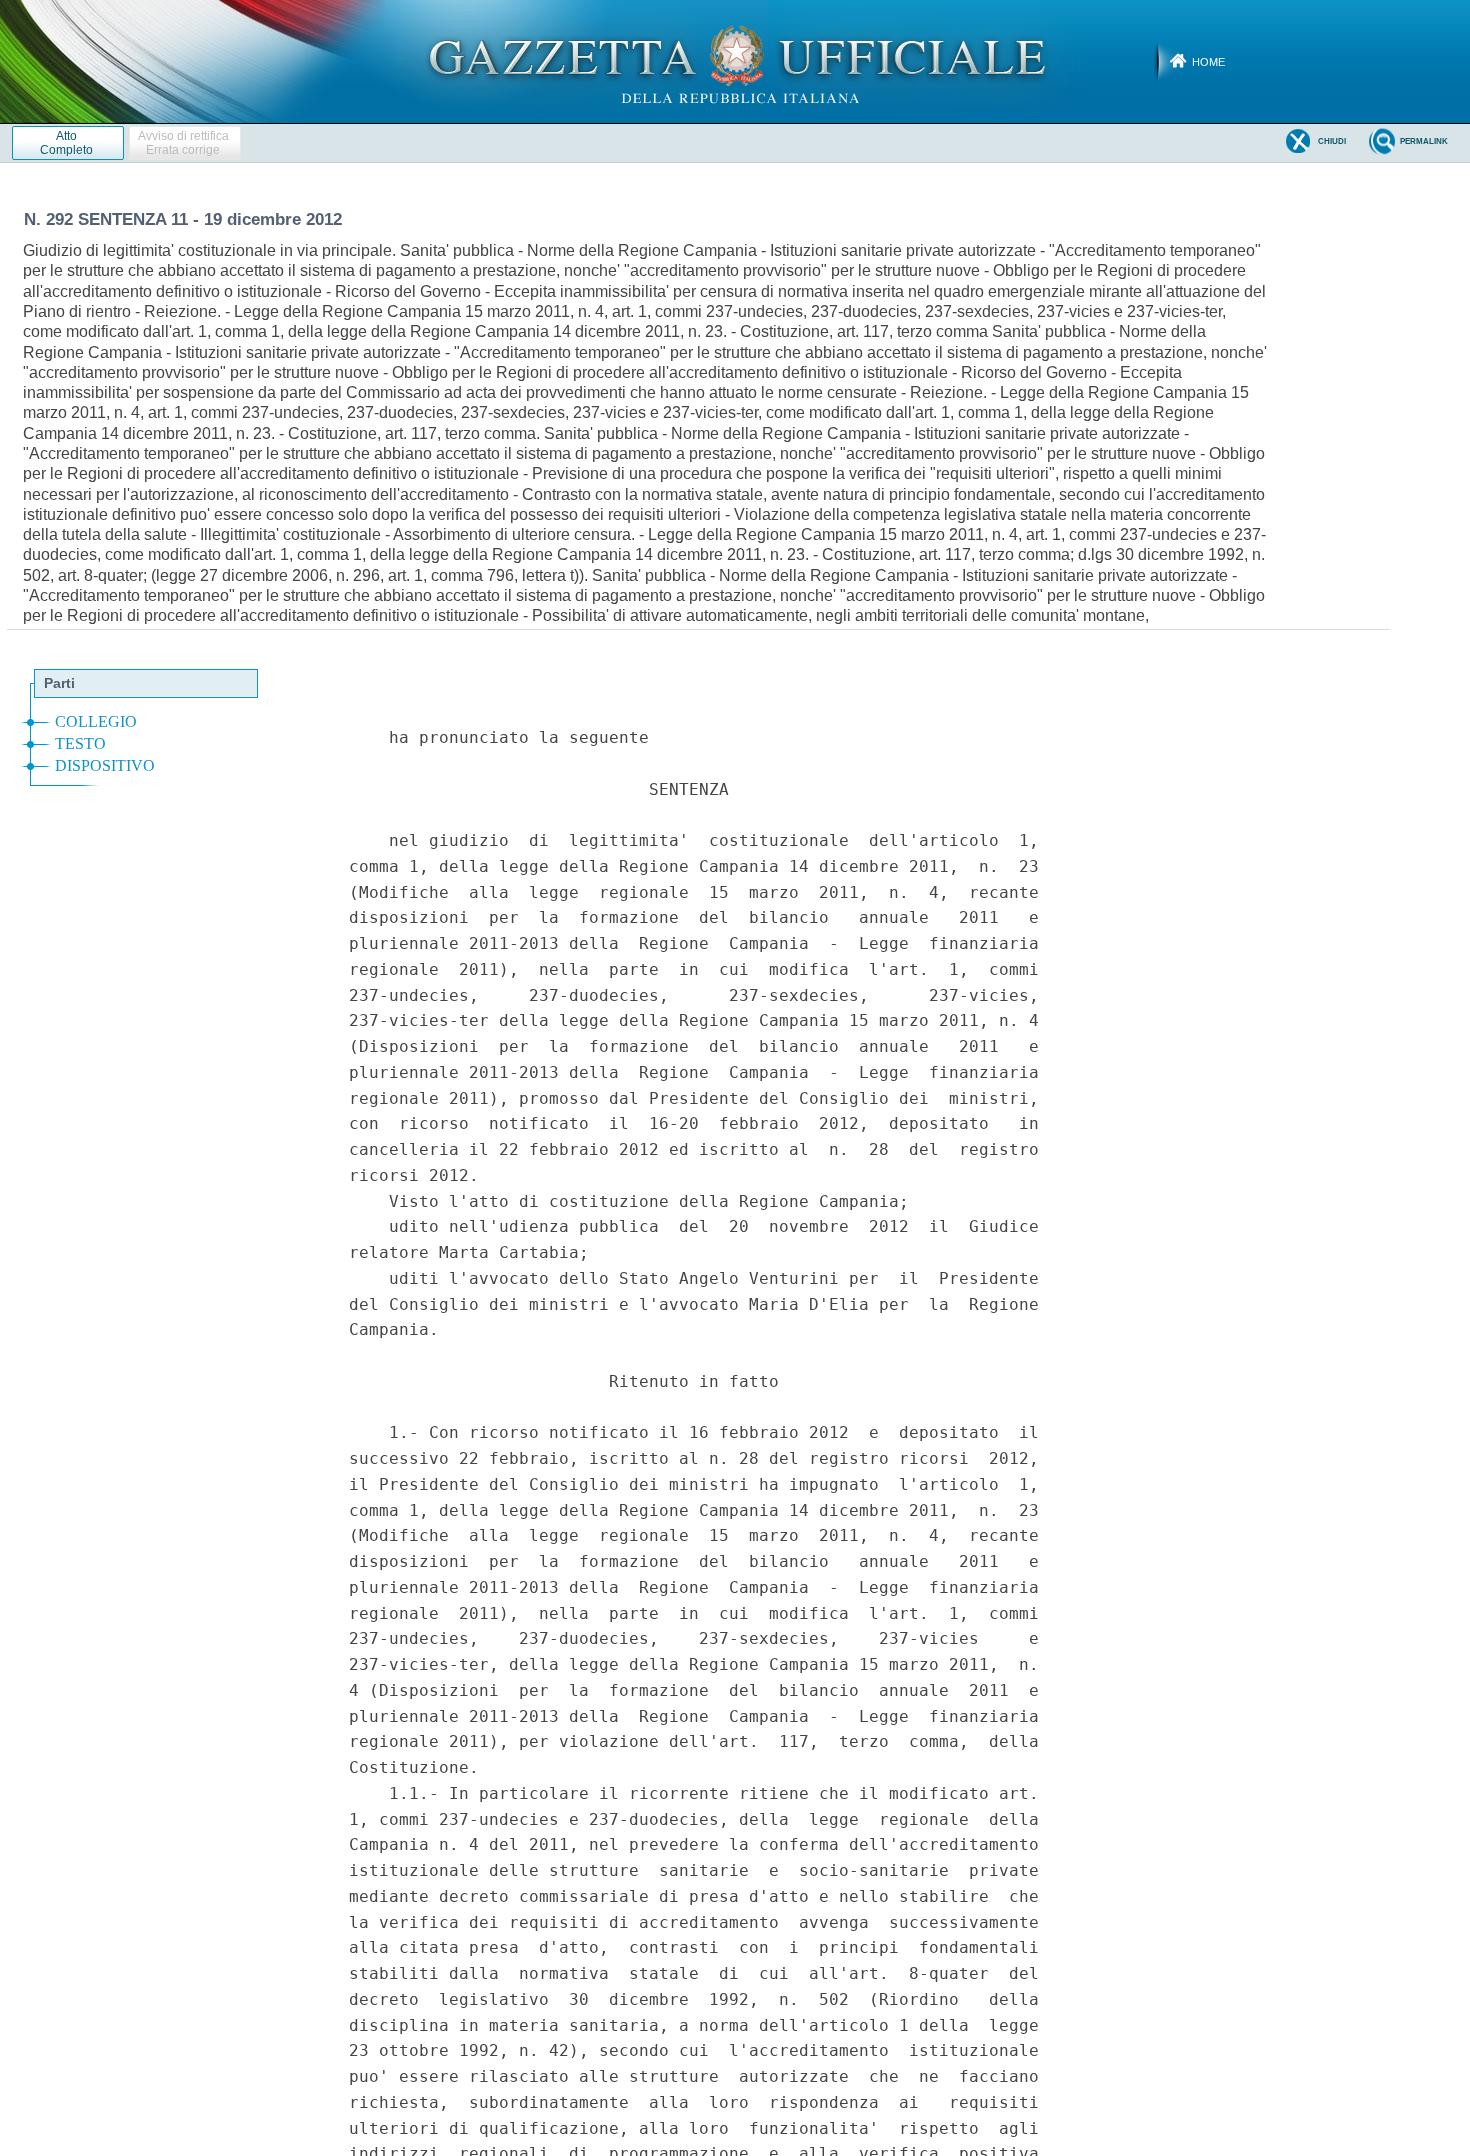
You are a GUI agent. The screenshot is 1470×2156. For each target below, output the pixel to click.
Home (1208, 62)
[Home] (735, 61)
